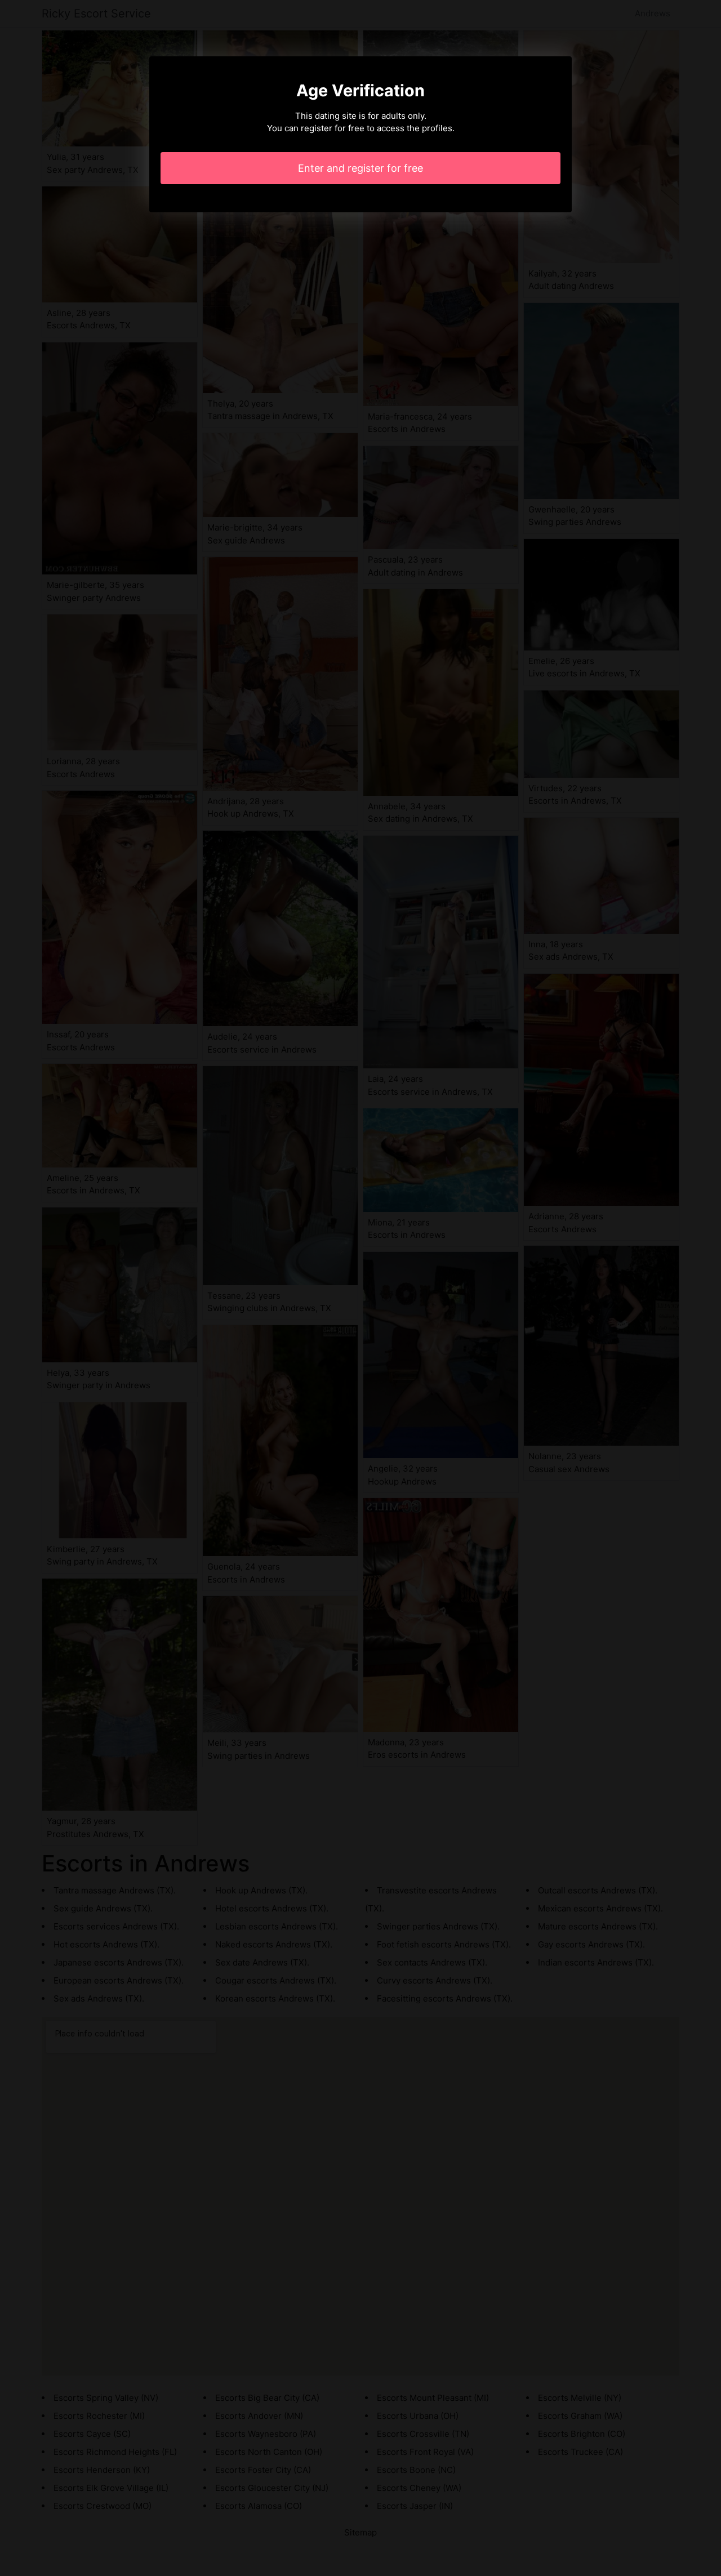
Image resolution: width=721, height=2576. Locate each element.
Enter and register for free (360, 168)
